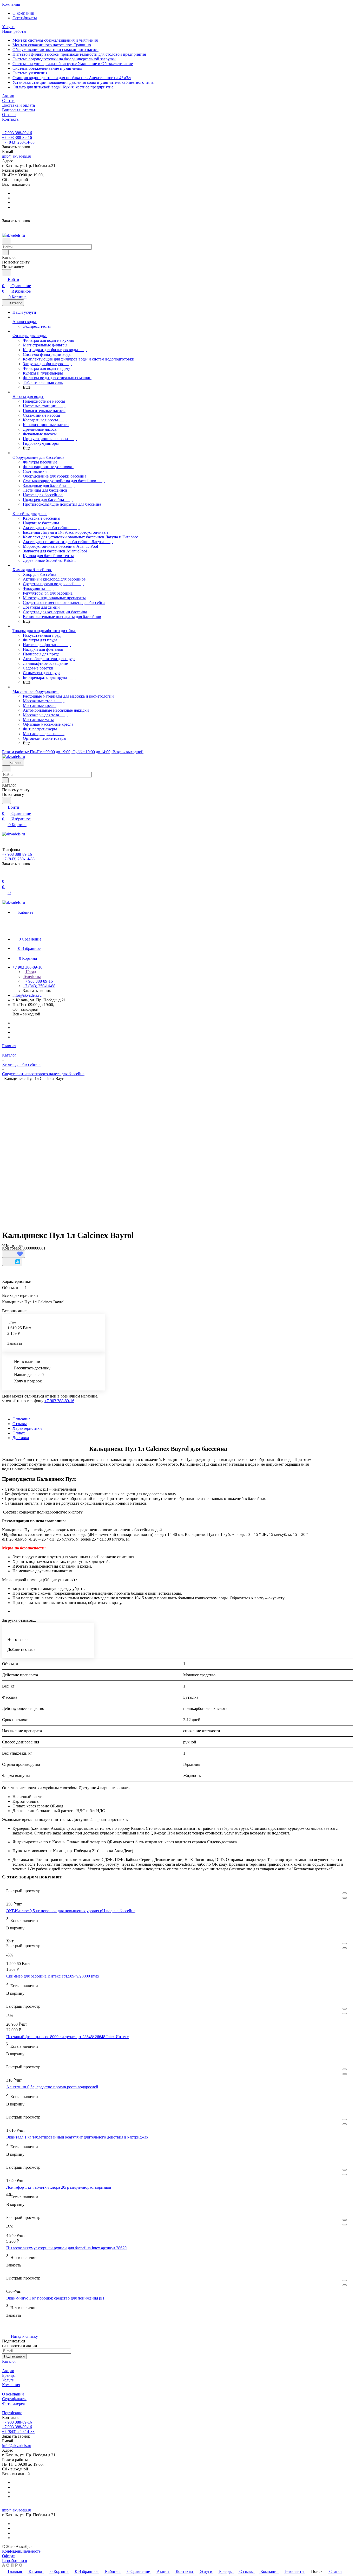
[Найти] (6, 273)
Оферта (9, 2556)
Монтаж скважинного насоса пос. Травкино (52, 45)
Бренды (9, 2375)
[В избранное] (14, 1254)
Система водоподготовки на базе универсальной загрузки (64, 59)
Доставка (21, 1438)
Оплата (19, 1433)
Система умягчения (30, 73)
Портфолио (12, 2413)
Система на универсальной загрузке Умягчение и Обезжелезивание (73, 64)
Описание (21, 1419)
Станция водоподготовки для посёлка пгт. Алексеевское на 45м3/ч (72, 78)
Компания (11, 2385)
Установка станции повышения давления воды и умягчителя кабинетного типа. (84, 82)
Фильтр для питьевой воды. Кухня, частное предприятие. (63, 87)
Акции (8, 2371)
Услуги (8, 2380)
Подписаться (14, 2356)
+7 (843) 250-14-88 (18, 142)
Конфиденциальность (21, 2551)
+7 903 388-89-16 (17, 133)
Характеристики (27, 1428)
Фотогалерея (13, 2403)
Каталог (9, 2361)
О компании (23, 13)
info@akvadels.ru (17, 156)
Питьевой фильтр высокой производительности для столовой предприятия (79, 54)
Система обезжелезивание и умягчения (47, 68)
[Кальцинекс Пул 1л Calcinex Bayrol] (174, 1153)
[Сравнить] (12, 1262)
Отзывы (20, 1424)
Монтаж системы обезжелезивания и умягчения (55, 40)
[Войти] (4, 875)
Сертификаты (25, 18)
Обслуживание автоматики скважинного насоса (55, 50)
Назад (30, 972)
